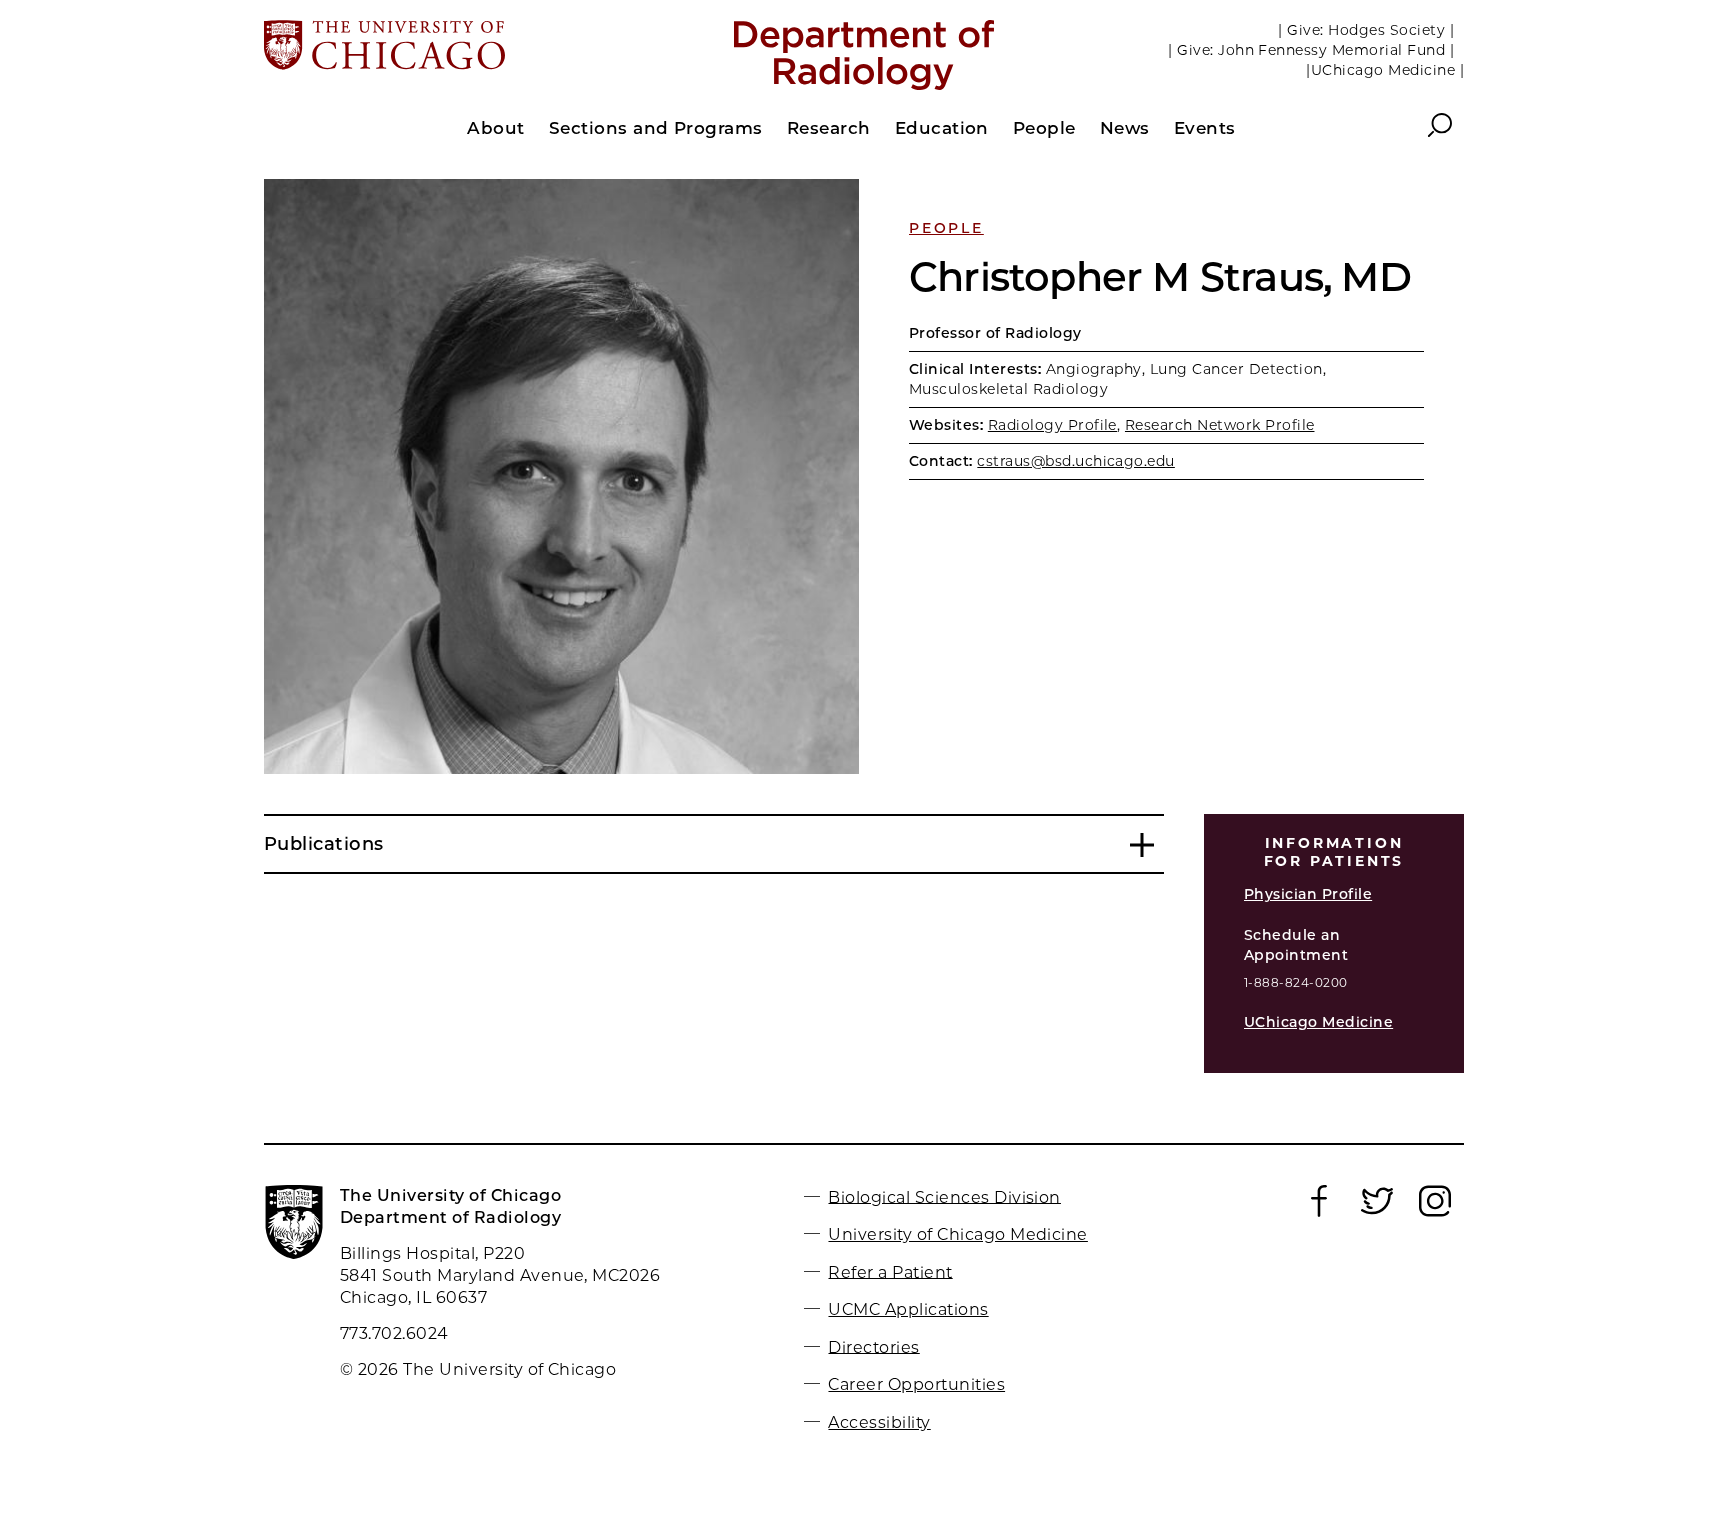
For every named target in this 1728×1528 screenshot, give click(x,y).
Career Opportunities (916, 1384)
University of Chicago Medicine (957, 1234)
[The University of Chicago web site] (460, 47)
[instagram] (1435, 1212)
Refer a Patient (890, 1271)
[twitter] (1377, 1212)
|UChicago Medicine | (1385, 70)
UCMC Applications (908, 1309)
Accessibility (879, 1422)
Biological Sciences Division (944, 1196)
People (946, 228)
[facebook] (1319, 1212)
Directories (873, 1346)
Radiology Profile (1052, 425)
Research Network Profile (1220, 425)
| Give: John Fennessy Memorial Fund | (1311, 50)
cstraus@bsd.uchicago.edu (1076, 461)
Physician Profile (1308, 894)
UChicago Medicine (1318, 1022)
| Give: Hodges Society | (1366, 30)
